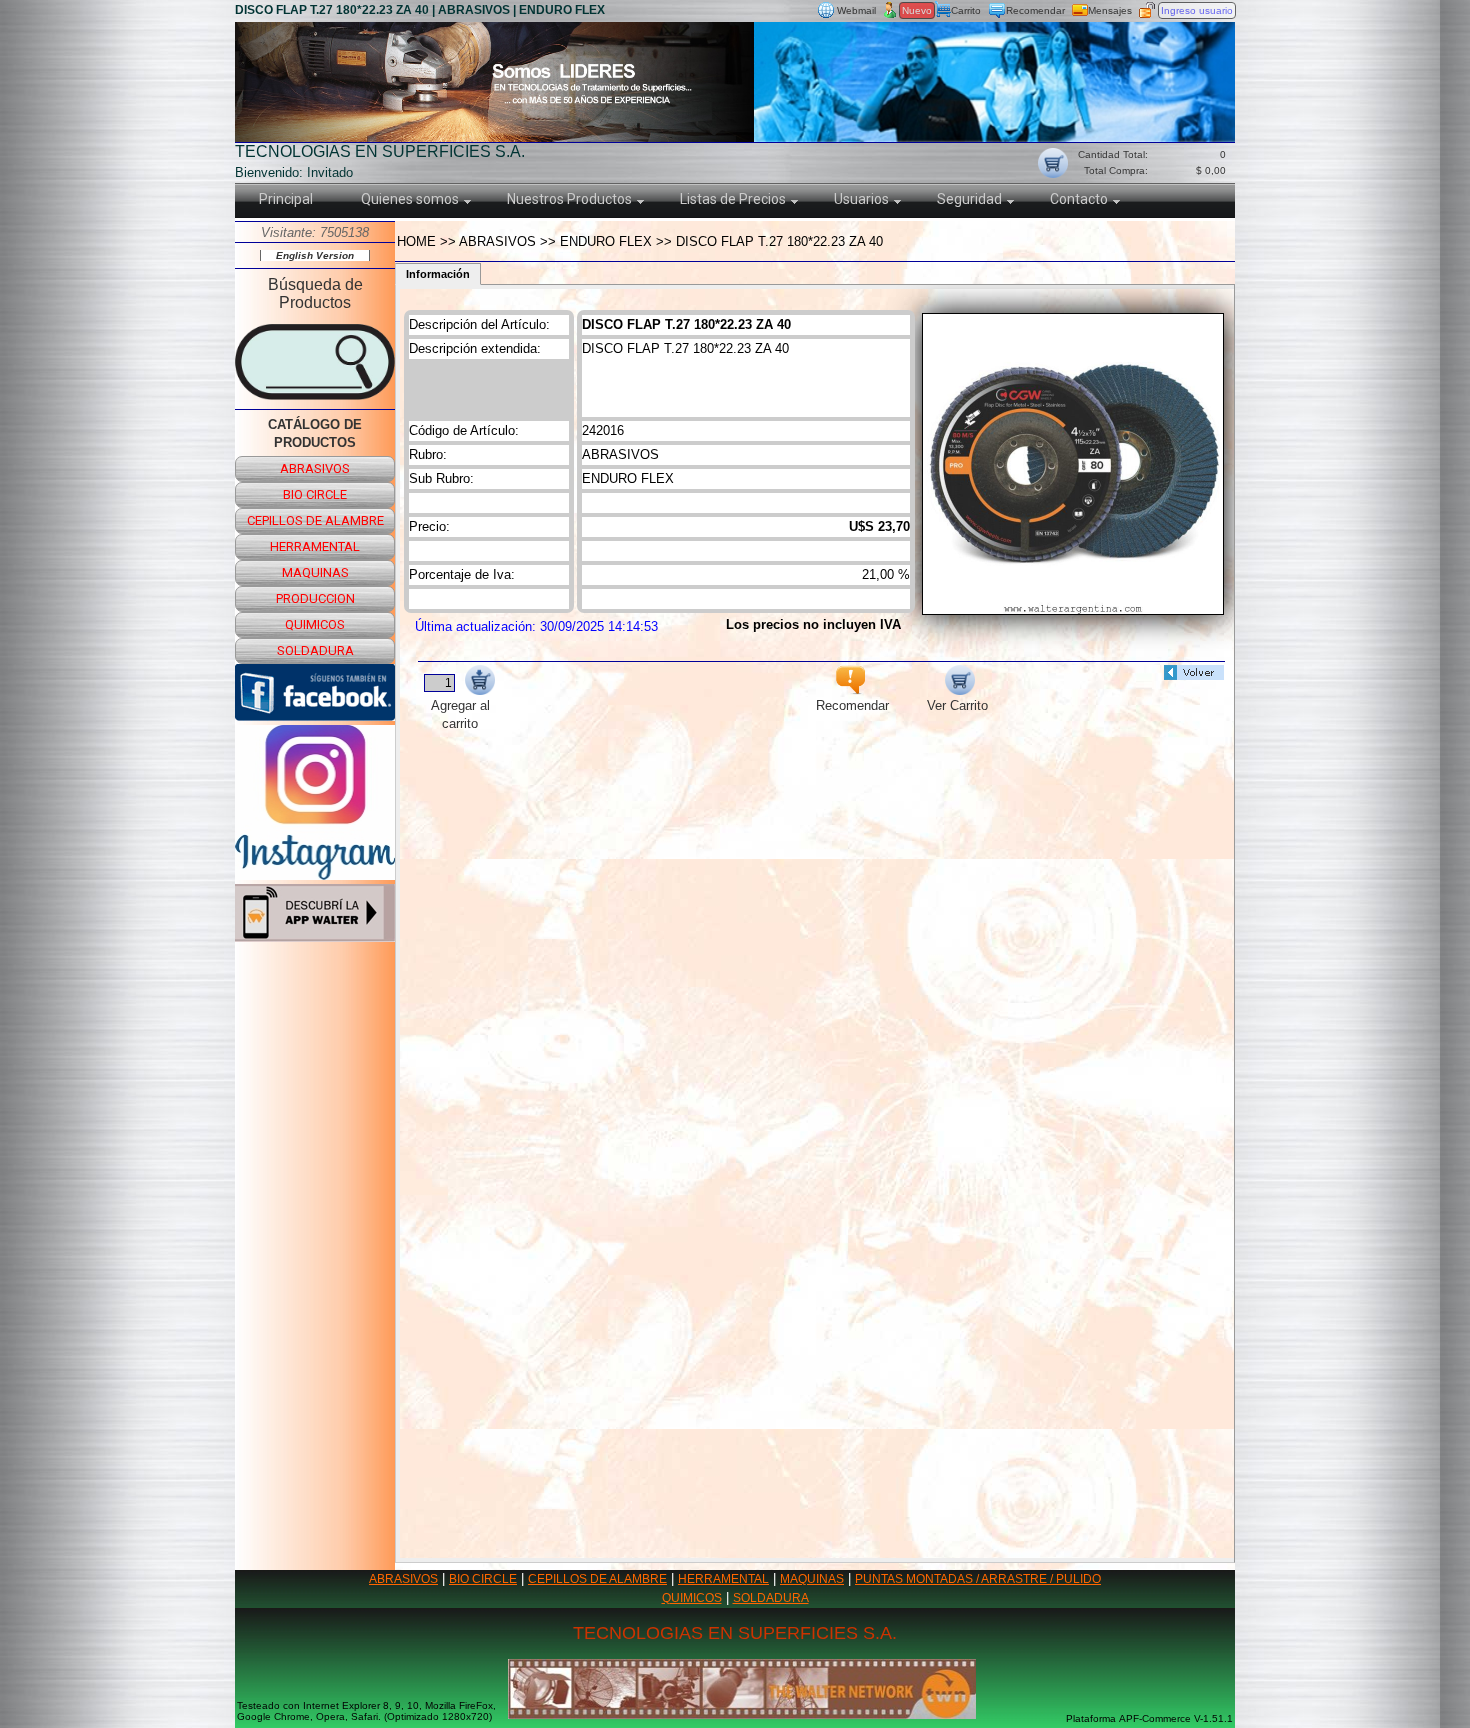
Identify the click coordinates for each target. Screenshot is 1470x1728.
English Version (315, 255)
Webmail (856, 10)
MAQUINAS (812, 1579)
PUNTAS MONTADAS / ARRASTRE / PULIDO (978, 1579)
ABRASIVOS (403, 1579)
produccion (315, 598)
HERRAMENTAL (723, 1579)
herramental (315, 546)
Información (438, 274)
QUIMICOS (692, 1598)
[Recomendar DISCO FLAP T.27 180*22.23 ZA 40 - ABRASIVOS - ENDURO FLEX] (850, 689)
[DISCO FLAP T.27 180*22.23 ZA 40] (1073, 609)
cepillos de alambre (315, 520)
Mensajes (1110, 10)
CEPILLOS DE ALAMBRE (597, 1579)
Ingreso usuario (1197, 10)
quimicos (315, 624)
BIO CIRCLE (483, 1579)
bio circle (315, 494)
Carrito (966, 10)
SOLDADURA (771, 1598)
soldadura (315, 650)
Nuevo (917, 10)
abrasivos (315, 468)
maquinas (315, 572)
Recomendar (1035, 10)
